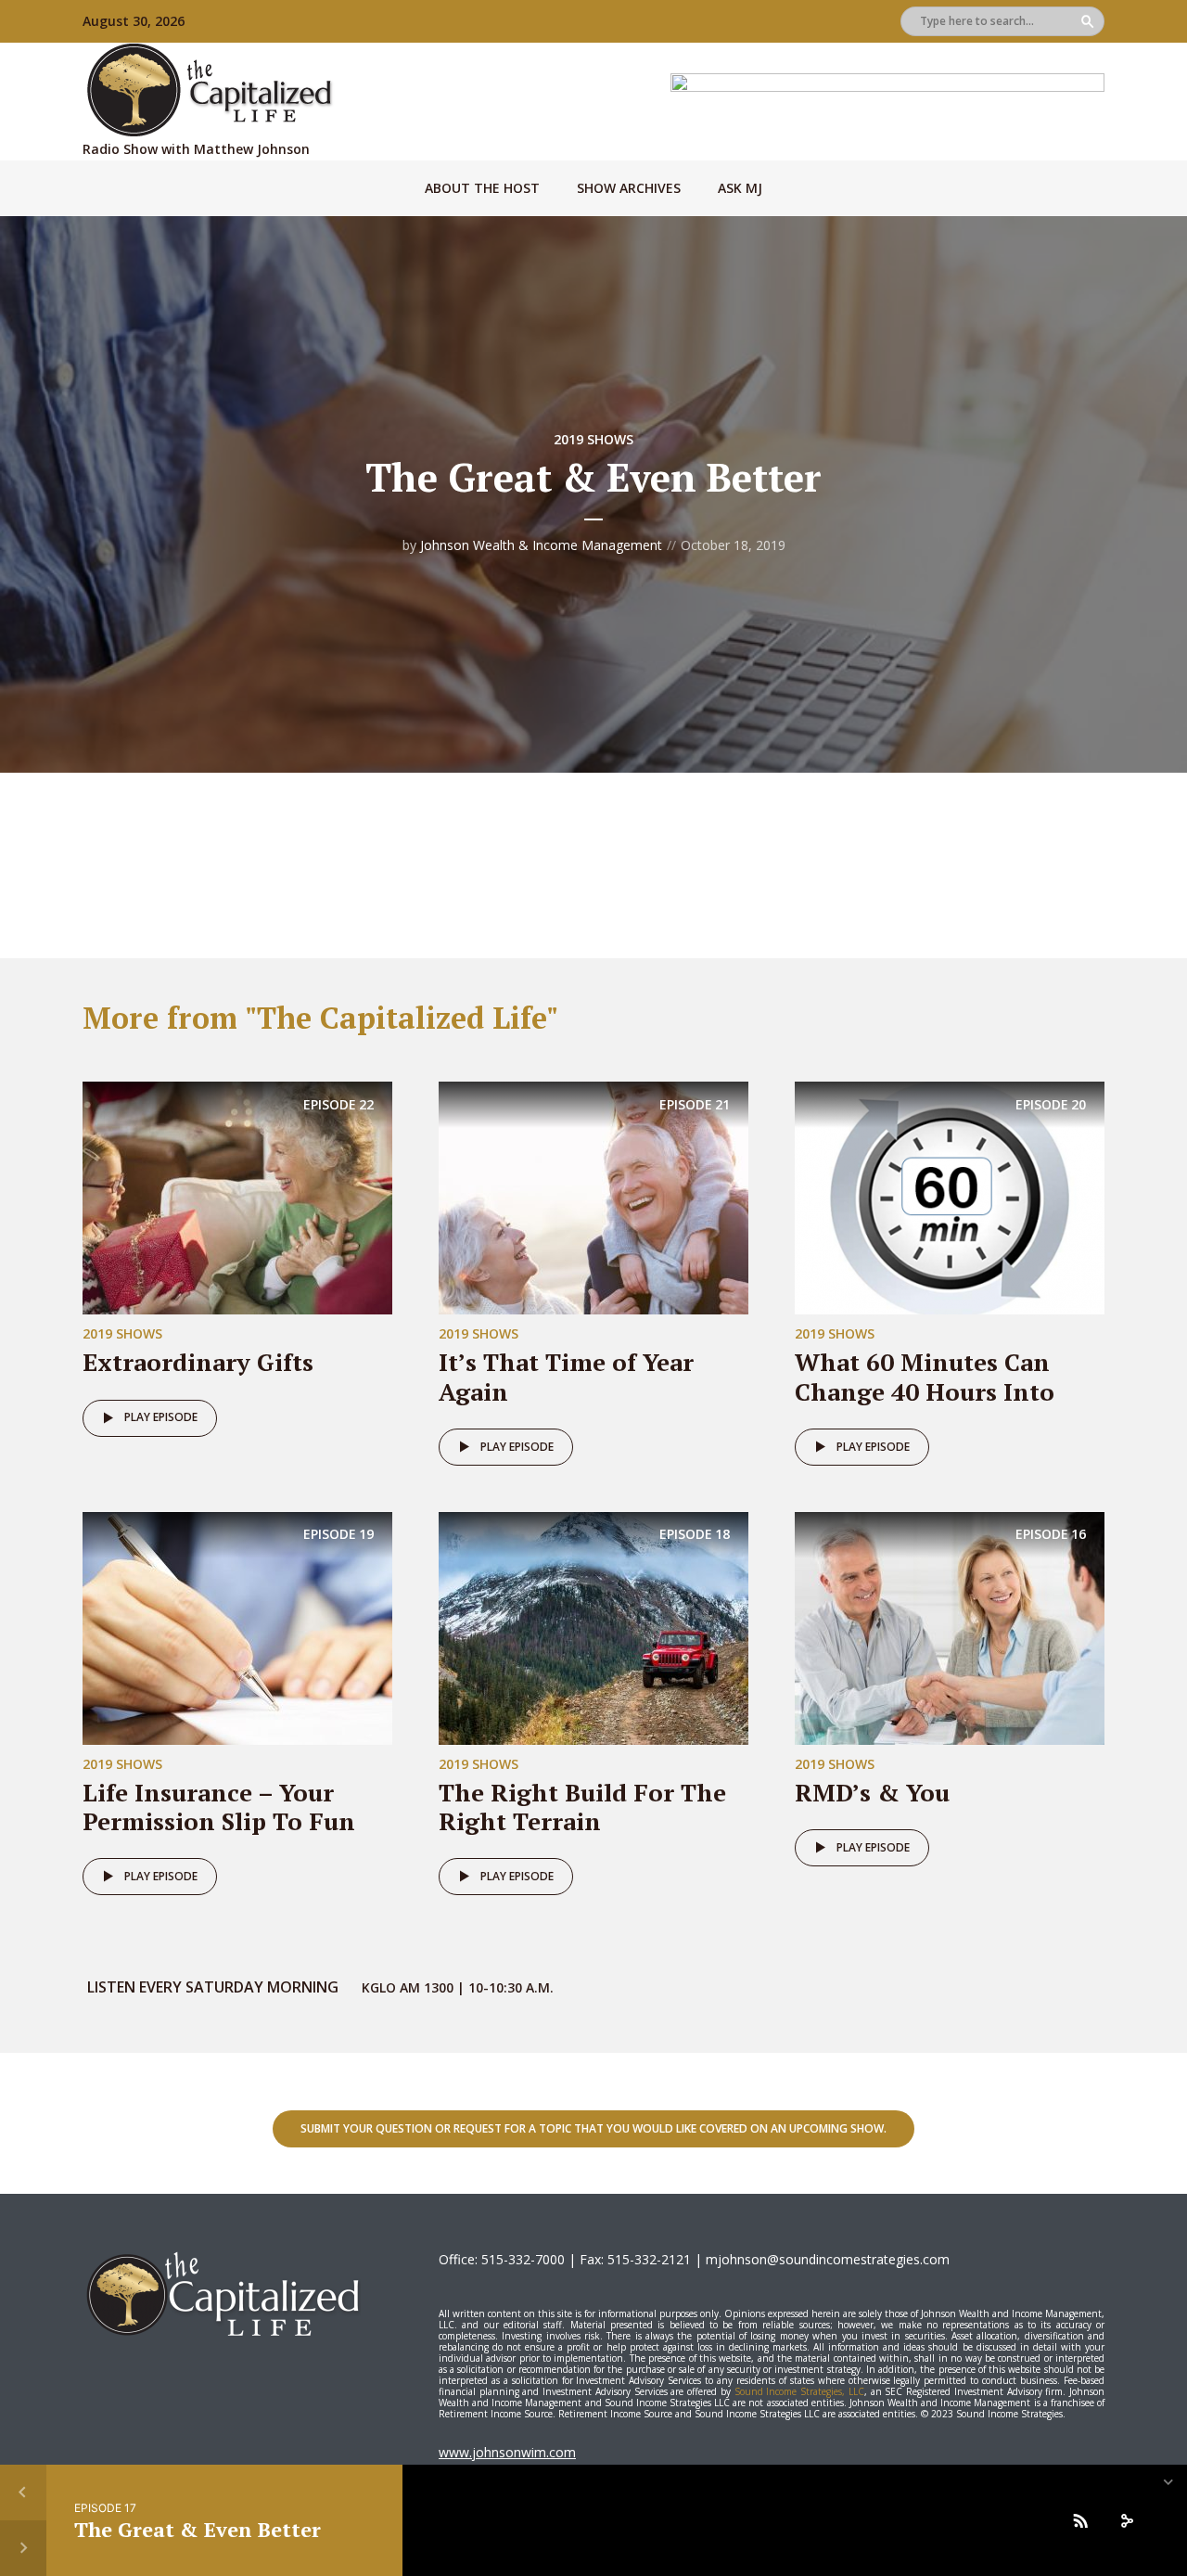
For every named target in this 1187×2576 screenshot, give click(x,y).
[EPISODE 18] (593, 1627)
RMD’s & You (872, 1792)
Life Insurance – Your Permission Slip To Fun (219, 1807)
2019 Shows (593, 439)
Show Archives (629, 188)
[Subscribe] (1080, 2520)
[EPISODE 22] (237, 1197)
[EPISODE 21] (593, 1197)
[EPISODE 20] (950, 1197)
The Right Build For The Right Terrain (582, 1807)
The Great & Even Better (198, 2529)
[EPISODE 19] (237, 1627)
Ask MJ (740, 188)
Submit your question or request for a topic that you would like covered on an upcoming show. (593, 2128)
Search (1087, 21)
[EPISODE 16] (950, 1627)
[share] (1127, 2520)
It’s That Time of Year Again (566, 1376)
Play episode (161, 1417)
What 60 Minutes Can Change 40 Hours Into (925, 1376)
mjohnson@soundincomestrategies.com (828, 2259)
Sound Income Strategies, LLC (799, 2391)
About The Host (482, 188)
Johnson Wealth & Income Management (541, 545)
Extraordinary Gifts (198, 1362)
